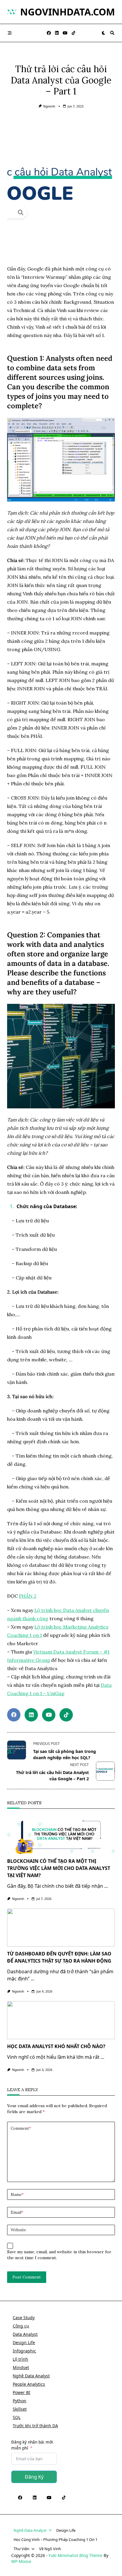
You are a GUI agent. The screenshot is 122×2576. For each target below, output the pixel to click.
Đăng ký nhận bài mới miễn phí (32, 2445)
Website (18, 2230)
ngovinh (49, 106)
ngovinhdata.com (68, 12)
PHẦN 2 (28, 1596)
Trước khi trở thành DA (35, 2426)
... (106, 1886)
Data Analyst (25, 2334)
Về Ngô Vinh (50, 2549)
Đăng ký (34, 2477)
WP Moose (21, 2561)
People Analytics (29, 2384)
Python (20, 2401)
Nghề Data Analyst (31, 2376)
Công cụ (21, 2326)
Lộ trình (20, 2359)
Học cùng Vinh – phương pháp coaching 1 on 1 (56, 2539)
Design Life (24, 2342)
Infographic (24, 2351)
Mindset (21, 2367)
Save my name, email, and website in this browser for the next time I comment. (59, 2255)
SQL (17, 2417)
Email (17, 2212)
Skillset (20, 2409)
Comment (21, 2128)
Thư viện (21, 2549)
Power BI (21, 2392)
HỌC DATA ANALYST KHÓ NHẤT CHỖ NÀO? (56, 2046)
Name (17, 2194)
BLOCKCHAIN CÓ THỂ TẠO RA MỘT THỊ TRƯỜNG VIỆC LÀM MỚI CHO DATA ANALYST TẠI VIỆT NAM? (59, 1868)
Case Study (24, 2318)
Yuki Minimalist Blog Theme (76, 2555)
